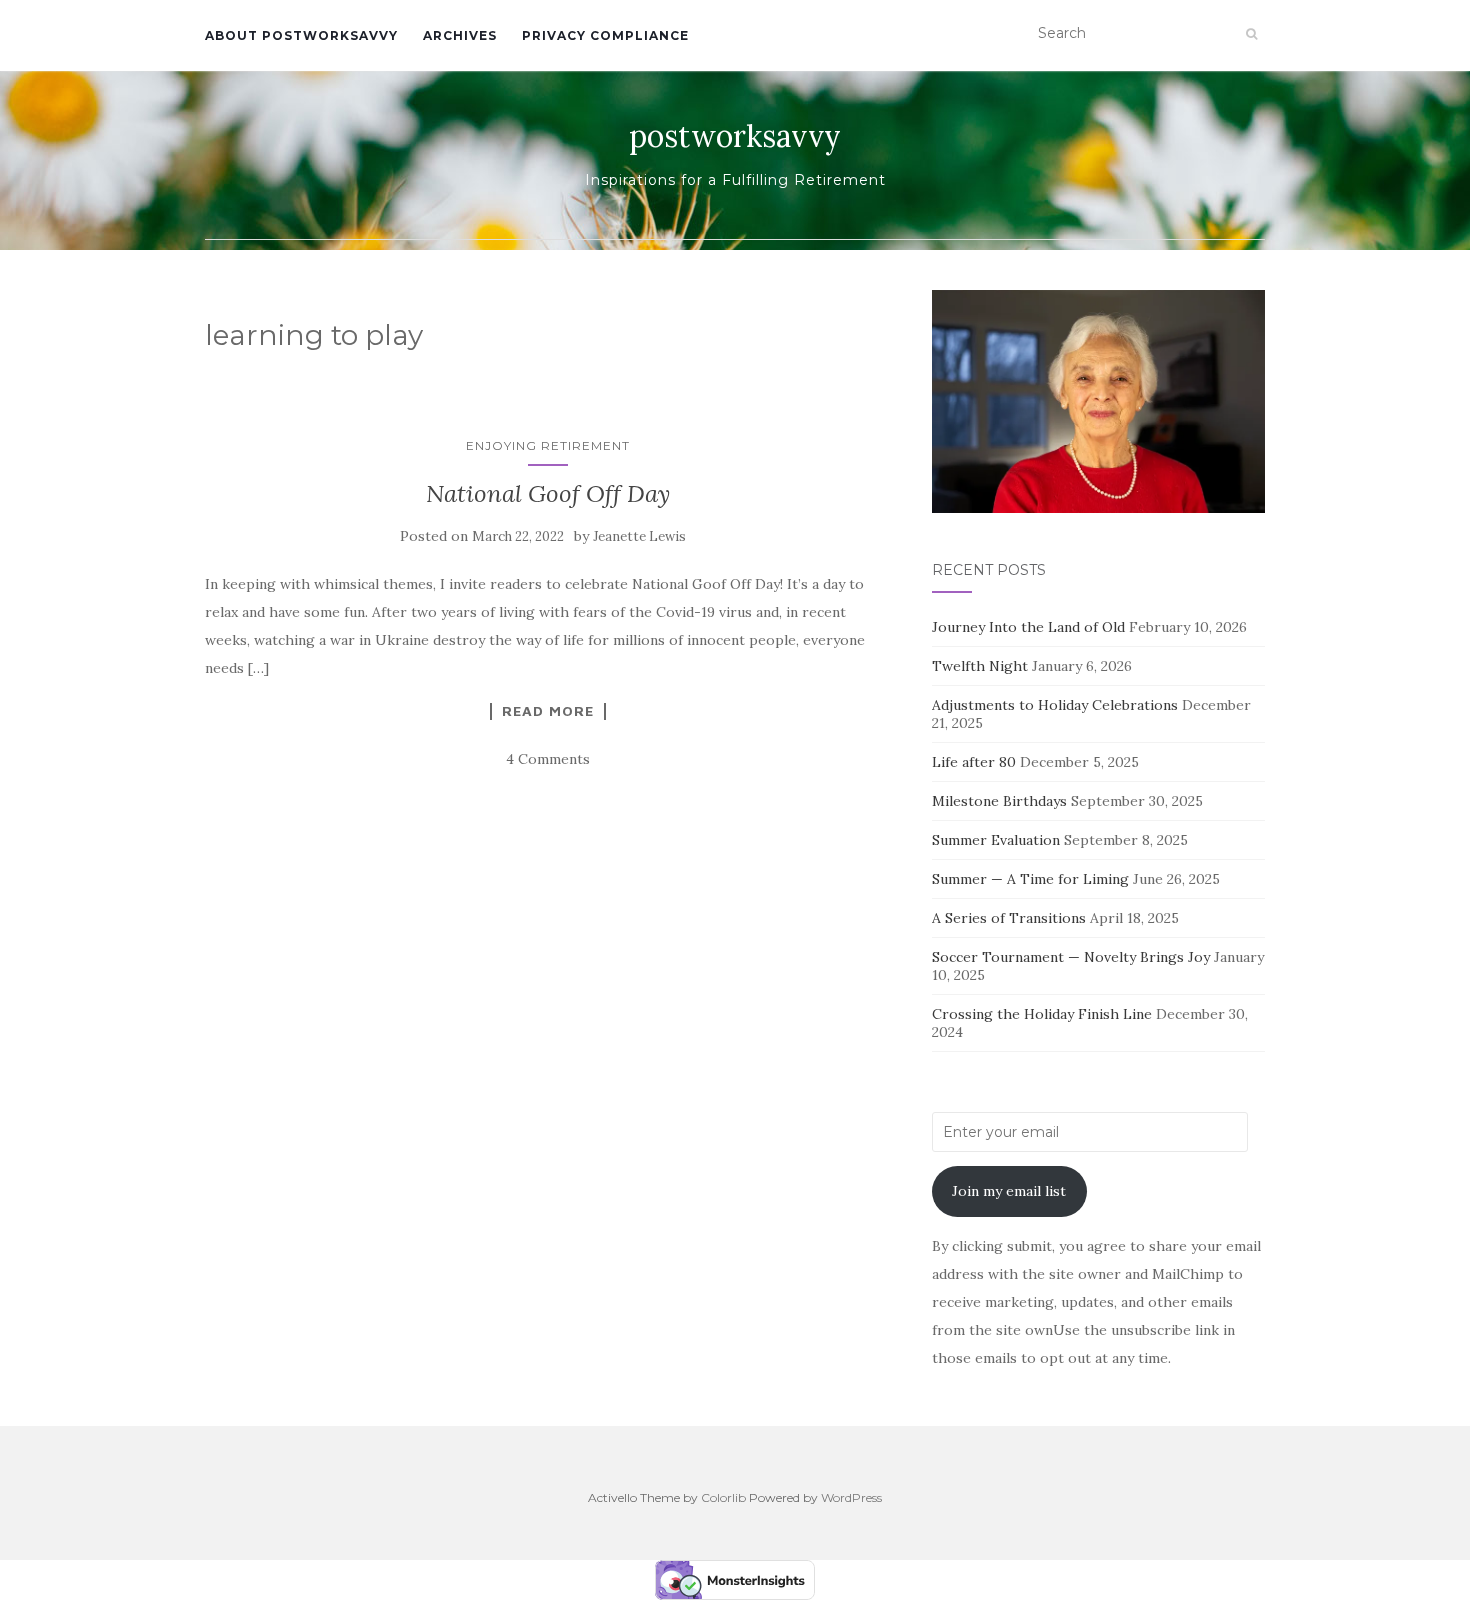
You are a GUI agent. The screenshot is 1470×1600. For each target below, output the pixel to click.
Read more (548, 711)
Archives (460, 35)
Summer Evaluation (996, 840)
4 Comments (548, 759)
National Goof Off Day (548, 493)
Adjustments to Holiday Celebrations (1055, 705)
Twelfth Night (980, 666)
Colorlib (723, 1497)
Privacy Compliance (605, 35)
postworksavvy (735, 136)
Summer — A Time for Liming (1030, 879)
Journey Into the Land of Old (1028, 627)
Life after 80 (974, 762)
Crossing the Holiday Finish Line (1042, 1014)
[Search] (1251, 34)
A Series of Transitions (1009, 918)
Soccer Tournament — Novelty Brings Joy (1071, 957)
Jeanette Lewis (639, 536)
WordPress (851, 1497)
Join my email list (1009, 1191)
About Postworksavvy (301, 35)
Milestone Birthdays (999, 801)
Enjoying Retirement (548, 445)
